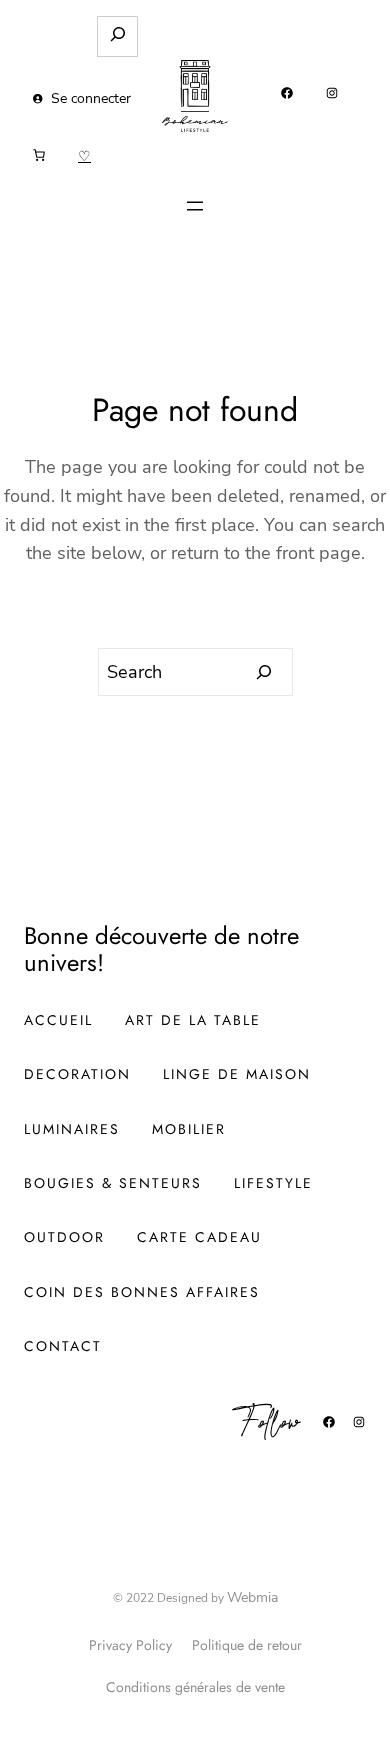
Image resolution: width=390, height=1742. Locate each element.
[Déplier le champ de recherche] (117, 36)
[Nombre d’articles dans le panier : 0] (39, 155)
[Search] (264, 672)
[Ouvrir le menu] (195, 206)
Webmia (252, 1597)
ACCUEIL (58, 1020)
